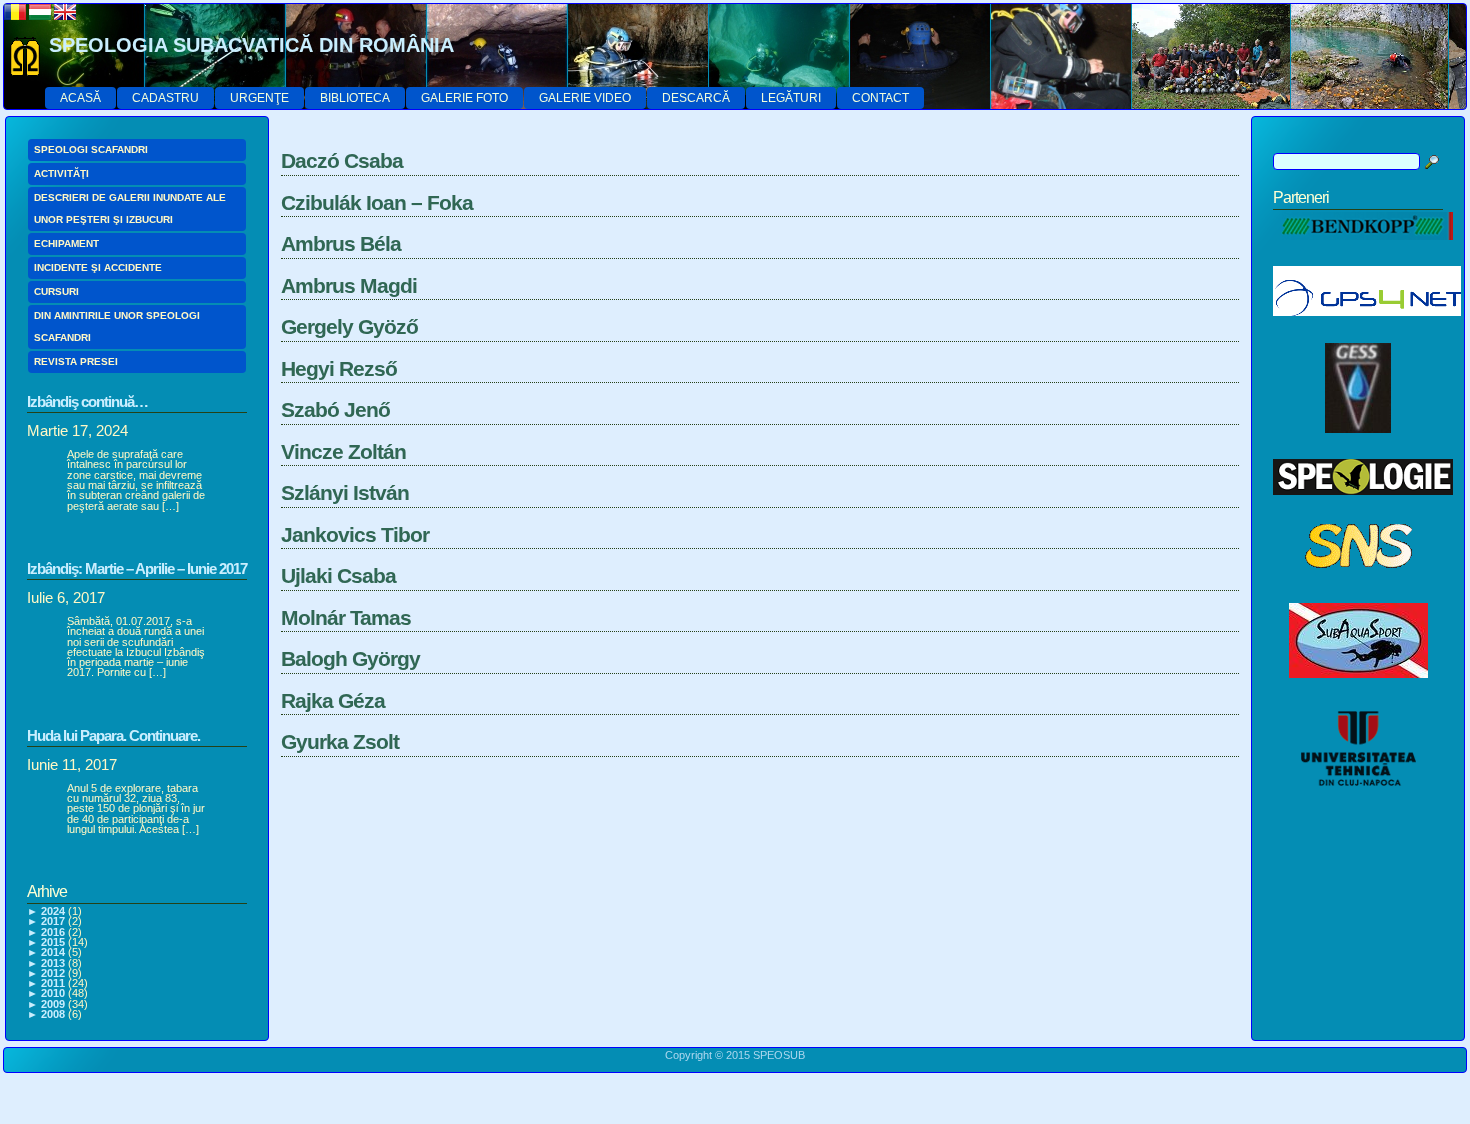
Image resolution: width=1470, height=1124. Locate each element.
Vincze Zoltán (343, 451)
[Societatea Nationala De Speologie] (1358, 588)
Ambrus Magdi (349, 285)
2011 (53, 983)
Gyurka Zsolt (340, 741)
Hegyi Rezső (339, 368)
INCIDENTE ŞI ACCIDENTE (98, 267)
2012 (53, 973)
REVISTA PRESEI (76, 361)
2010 (53, 993)
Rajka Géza (333, 700)
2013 (53, 963)
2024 (53, 911)
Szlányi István (345, 492)
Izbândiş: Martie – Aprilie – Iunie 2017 (137, 568)
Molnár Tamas (346, 617)
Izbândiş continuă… (87, 401)
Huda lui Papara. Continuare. (113, 735)
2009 (53, 1004)
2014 (53, 952)
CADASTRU (165, 98)
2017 (53, 921)
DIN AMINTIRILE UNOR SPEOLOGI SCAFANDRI (117, 326)
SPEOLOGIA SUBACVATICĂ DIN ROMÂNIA (251, 45)
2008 (53, 1014)
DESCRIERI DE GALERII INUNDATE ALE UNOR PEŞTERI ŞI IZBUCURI (130, 208)
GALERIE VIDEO (585, 98)
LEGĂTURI (791, 98)
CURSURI (56, 291)
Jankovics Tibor (355, 534)
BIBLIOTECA (355, 98)
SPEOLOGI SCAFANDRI (91, 149)
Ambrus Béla (341, 243)
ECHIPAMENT (66, 243)
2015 (53, 942)
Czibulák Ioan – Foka (377, 202)
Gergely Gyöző (349, 326)
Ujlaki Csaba (338, 575)
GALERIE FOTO (464, 98)
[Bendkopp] (1363, 251)
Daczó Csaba (342, 160)
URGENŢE (259, 98)
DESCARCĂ (696, 98)
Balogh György (350, 658)
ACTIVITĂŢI (61, 173)
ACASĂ (80, 98)
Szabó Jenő (335, 409)
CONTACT (880, 98)
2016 (53, 932)
